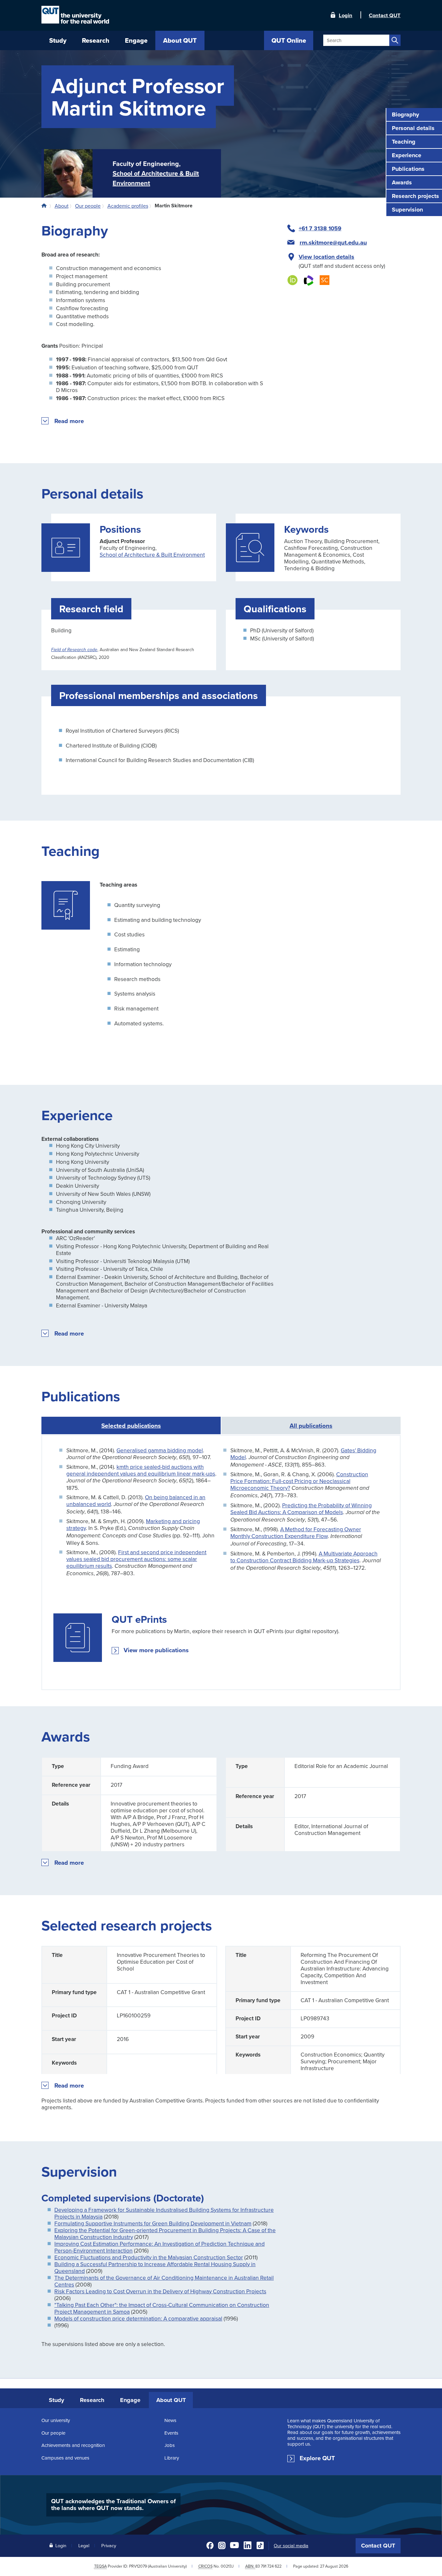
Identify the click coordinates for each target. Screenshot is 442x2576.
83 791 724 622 (268, 2566)
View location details (326, 257)
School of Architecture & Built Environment (152, 555)
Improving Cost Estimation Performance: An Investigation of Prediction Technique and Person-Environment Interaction (160, 2247)
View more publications (156, 1650)
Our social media (291, 2546)
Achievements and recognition (73, 2445)
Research (92, 2400)
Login (346, 15)
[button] (69, 421)
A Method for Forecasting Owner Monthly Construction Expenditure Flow (296, 1533)
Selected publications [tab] (131, 1425)
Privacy (109, 2545)
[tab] (311, 1425)
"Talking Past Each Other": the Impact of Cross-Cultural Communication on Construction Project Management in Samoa (162, 2308)
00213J (227, 2566)
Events (171, 2433)
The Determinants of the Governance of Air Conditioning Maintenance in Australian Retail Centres (164, 2281)
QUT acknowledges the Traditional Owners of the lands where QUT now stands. (113, 2505)
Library (172, 2458)
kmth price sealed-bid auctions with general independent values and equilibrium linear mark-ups (141, 1470)
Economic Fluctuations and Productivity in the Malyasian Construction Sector (149, 2257)
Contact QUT (378, 2546)
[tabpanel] (221, 1562)
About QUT (171, 2400)
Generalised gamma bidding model (160, 1450)
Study (56, 2400)
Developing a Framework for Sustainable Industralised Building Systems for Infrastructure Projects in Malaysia (164, 2213)
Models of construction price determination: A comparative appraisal (138, 2318)
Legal (84, 2545)
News (170, 2420)
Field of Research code (74, 650)
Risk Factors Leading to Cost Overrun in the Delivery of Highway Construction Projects (160, 2291)
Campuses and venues (65, 2458)
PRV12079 (138, 2566)
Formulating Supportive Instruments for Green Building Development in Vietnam (153, 2223)
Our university (56, 2420)
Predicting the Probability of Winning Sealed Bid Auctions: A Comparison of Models (301, 1509)
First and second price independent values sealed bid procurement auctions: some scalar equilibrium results (136, 1559)
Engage (130, 2400)
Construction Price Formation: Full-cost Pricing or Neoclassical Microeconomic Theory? (299, 1481)
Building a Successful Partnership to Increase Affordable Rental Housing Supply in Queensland (155, 2267)
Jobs (170, 2445)
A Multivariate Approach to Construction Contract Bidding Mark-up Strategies (304, 1557)
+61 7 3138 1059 (320, 228)
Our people (53, 2433)
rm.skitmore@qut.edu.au (333, 243)
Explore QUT (317, 2458)
